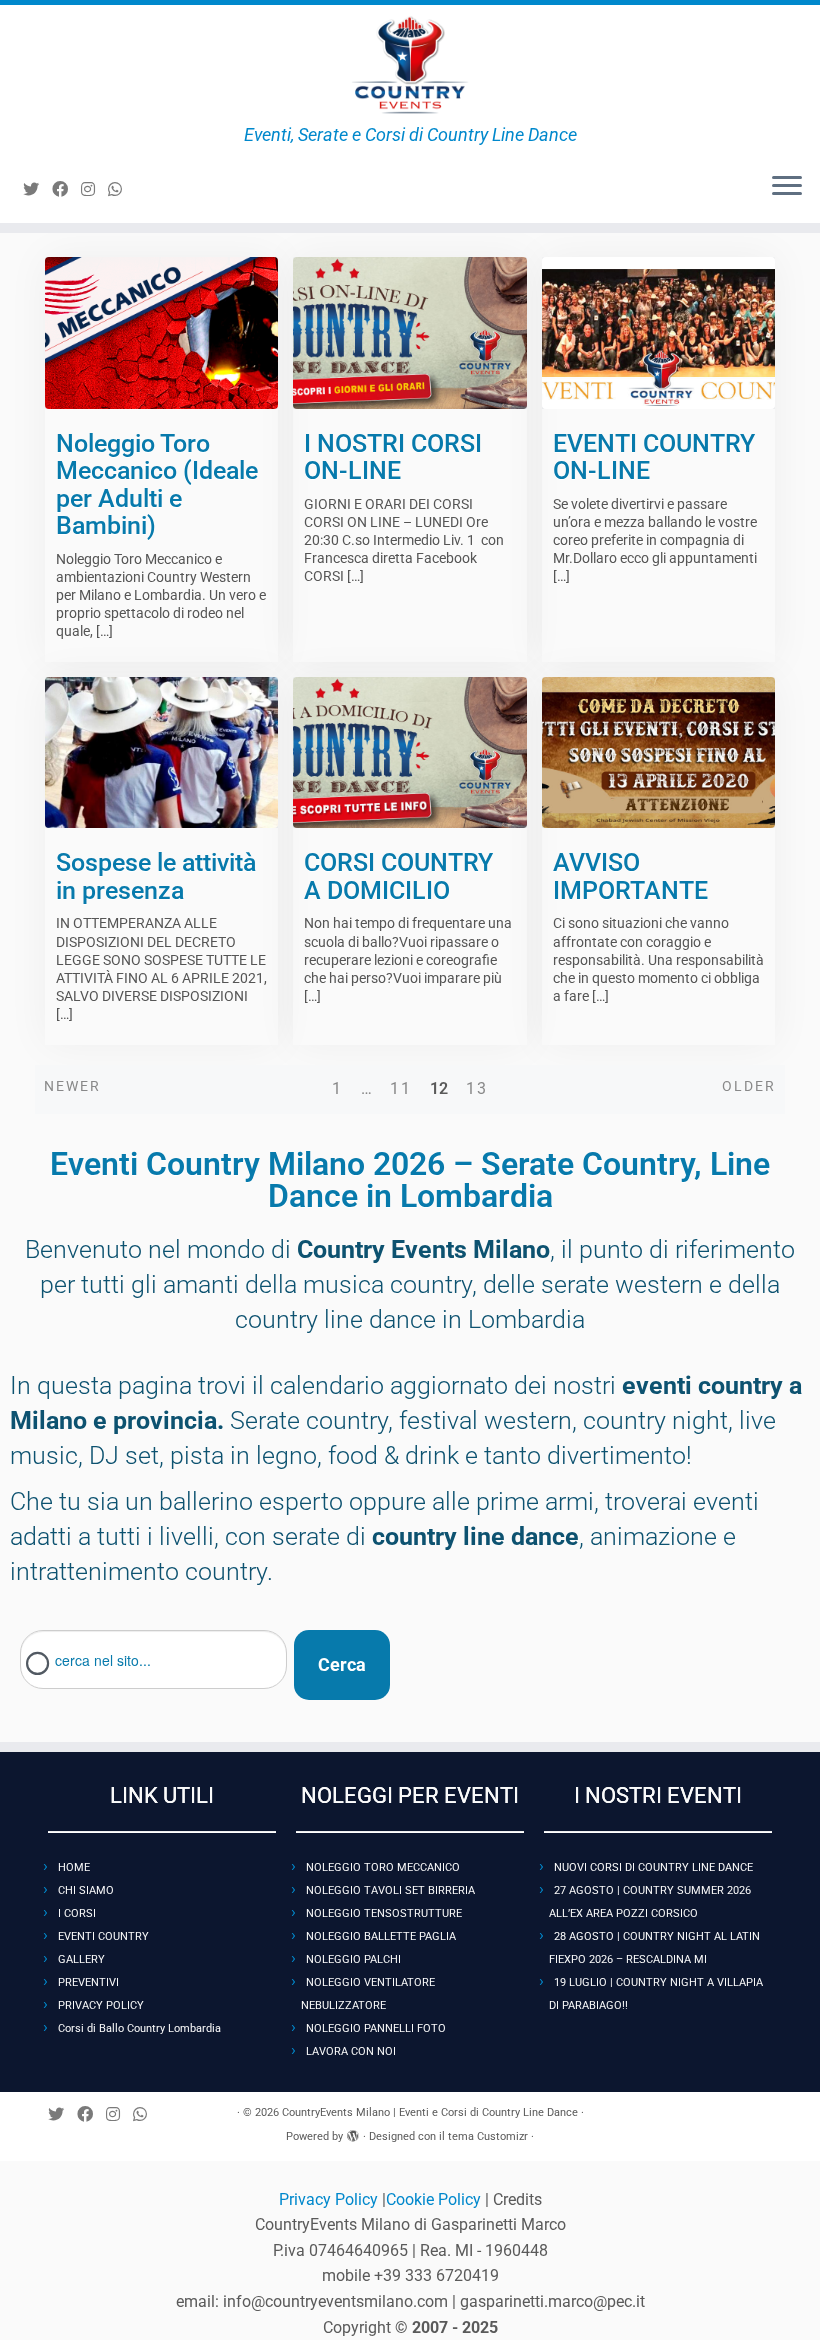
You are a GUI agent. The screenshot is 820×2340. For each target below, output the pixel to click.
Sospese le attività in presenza (156, 876)
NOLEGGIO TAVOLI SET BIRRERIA (390, 1890)
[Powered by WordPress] (353, 2133)
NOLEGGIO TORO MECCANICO (383, 1867)
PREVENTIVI (88, 1982)
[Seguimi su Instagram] (94, 189)
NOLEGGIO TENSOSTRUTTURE (384, 1913)
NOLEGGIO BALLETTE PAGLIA (381, 1936)
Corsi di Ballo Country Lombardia (139, 2028)
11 (401, 1088)
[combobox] (153, 1659)
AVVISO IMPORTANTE (630, 876)
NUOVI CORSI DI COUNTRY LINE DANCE (653, 1867)
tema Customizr (488, 2136)
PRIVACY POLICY (101, 2005)
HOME (74, 1867)
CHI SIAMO (86, 1890)
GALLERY (81, 1959)
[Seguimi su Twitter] (37, 189)
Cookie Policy (435, 2199)
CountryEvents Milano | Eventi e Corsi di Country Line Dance (430, 2112)
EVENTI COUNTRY (103, 1936)
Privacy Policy (330, 2199)
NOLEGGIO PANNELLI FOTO (376, 2028)
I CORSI (77, 1913)
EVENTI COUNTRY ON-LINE (654, 457)
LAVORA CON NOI (351, 2051)
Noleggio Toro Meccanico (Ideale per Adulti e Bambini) (157, 485)
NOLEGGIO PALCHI (353, 1959)
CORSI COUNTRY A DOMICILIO (398, 876)
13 (477, 1088)
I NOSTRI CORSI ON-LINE (393, 457)
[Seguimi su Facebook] (66, 189)
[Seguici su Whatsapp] (121, 189)
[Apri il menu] (787, 187)
